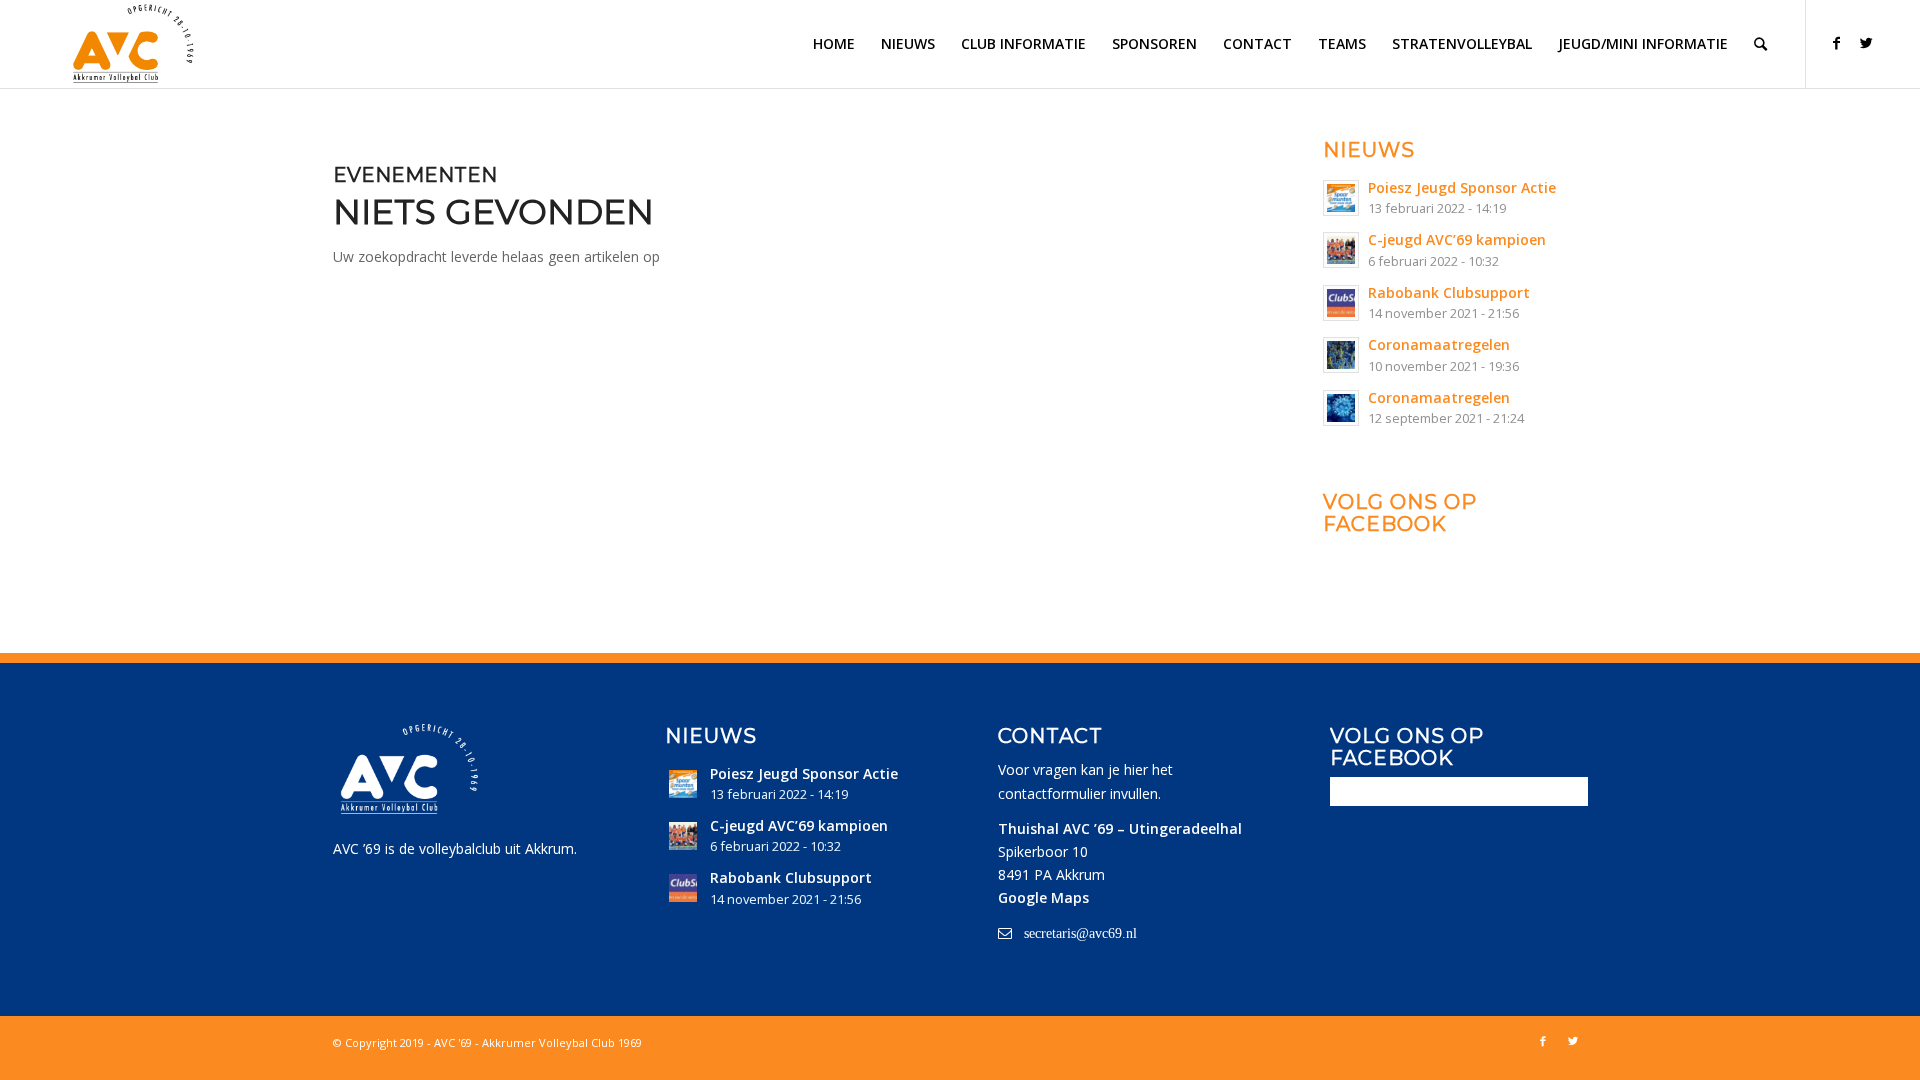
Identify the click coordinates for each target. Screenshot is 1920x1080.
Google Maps (1043, 897)
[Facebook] (1837, 43)
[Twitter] (1867, 43)
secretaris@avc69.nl (1080, 933)
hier (1136, 769)
